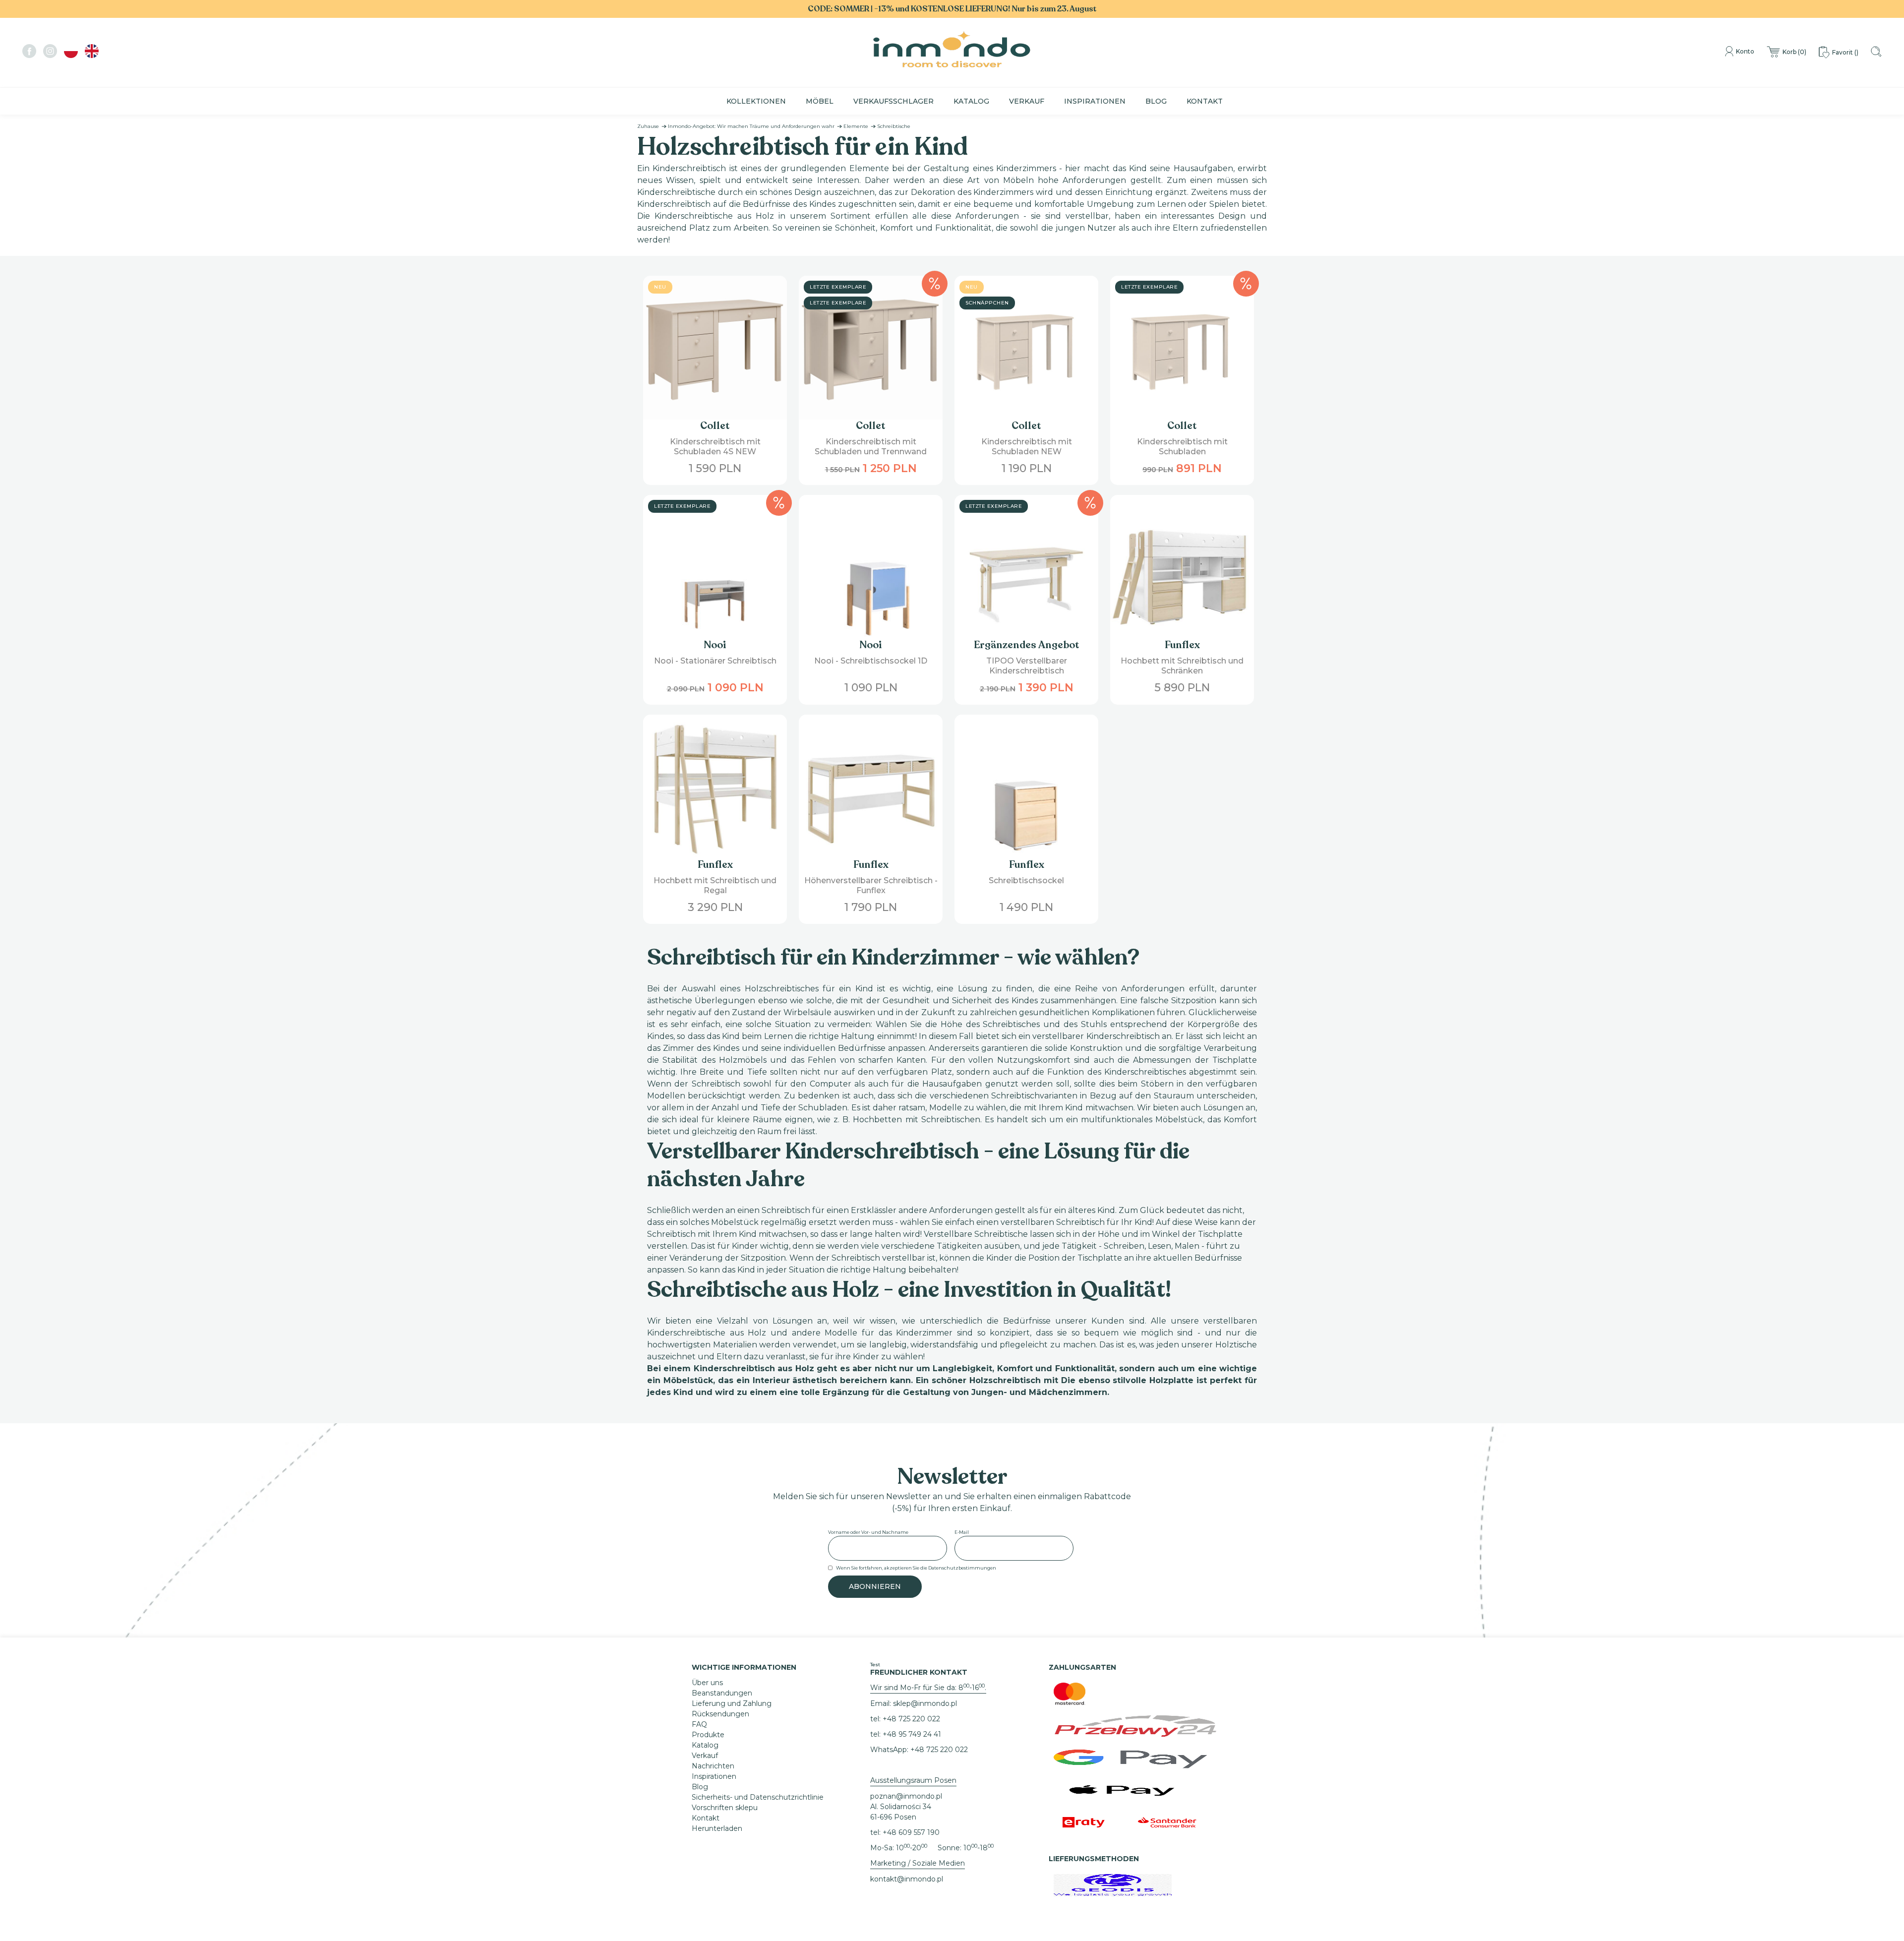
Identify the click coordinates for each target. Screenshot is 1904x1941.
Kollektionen (756, 101)
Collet (715, 426)
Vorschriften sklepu (725, 1808)
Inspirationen (1095, 101)
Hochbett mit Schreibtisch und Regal (715, 885)
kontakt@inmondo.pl (907, 1879)
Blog (1156, 101)
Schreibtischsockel (1026, 880)
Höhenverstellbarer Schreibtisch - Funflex (871, 885)
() (1794, 52)
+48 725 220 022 (911, 1719)
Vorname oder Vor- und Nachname (868, 1532)
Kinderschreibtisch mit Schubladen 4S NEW (715, 447)
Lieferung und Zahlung (732, 1703)
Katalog (971, 101)
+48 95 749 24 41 (912, 1734)
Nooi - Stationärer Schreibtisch (715, 661)
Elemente (856, 126)
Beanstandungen (722, 1693)
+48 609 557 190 (911, 1832)
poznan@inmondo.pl (906, 1796)
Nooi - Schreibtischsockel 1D (871, 661)
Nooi (715, 645)
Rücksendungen (720, 1714)
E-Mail (962, 1532)
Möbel (820, 101)
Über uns (707, 1683)
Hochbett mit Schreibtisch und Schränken (1182, 666)
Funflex (1182, 645)
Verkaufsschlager (893, 101)
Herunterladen (717, 1828)
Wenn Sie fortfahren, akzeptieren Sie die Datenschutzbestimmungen (916, 1568)
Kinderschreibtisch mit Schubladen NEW (1027, 447)
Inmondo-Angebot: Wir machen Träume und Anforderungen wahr (751, 126)
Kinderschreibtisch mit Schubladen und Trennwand (871, 447)
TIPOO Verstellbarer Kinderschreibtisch (1027, 666)
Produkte (708, 1735)
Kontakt (1205, 101)
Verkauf (1027, 101)
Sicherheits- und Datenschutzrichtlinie (758, 1797)
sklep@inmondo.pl (925, 1703)
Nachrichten (713, 1766)
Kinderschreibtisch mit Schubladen (1182, 447)
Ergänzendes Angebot (1027, 645)
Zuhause (648, 126)
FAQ (699, 1724)
